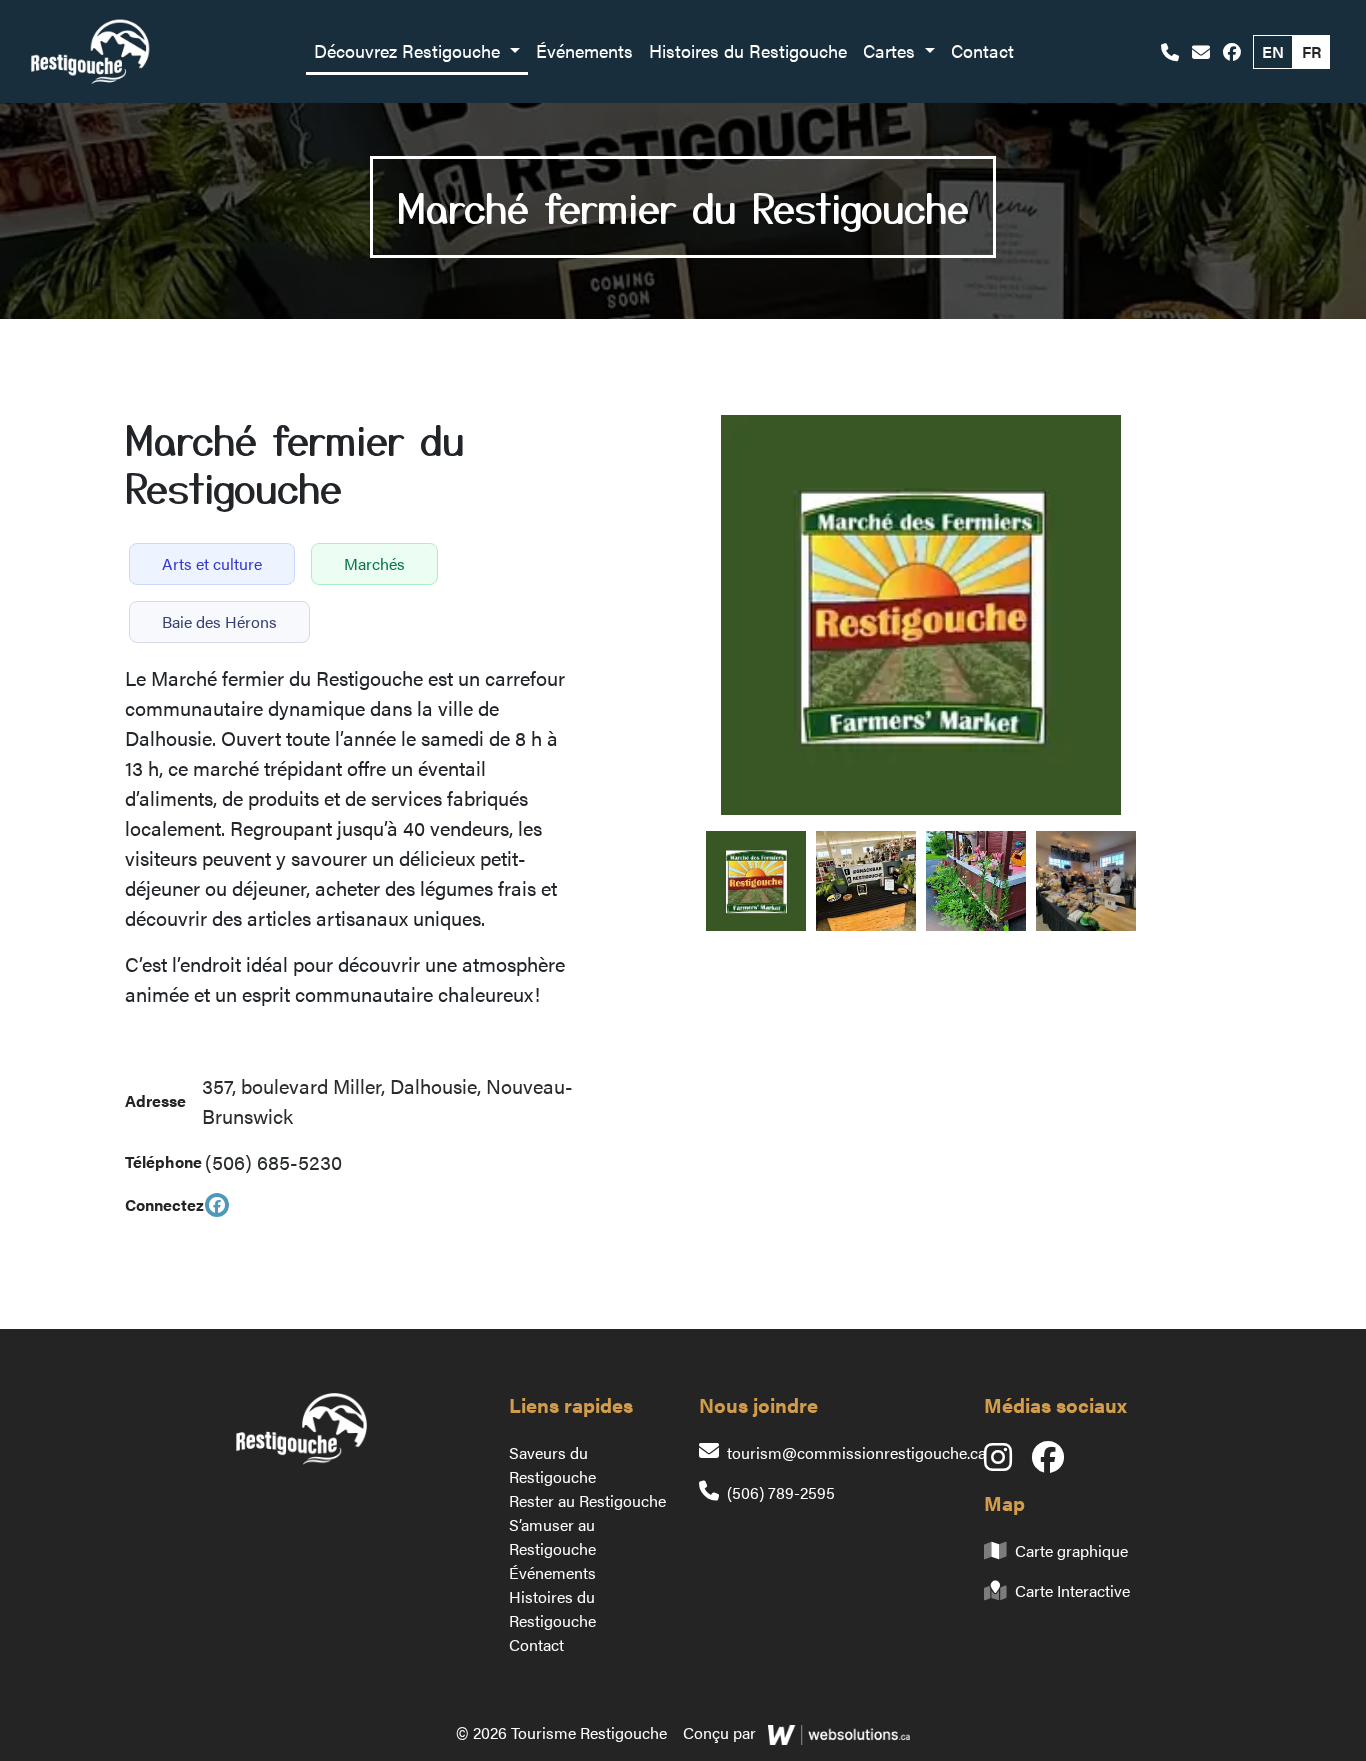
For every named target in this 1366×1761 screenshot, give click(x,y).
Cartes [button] (891, 50)
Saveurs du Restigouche (552, 1464)
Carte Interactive (1072, 1590)
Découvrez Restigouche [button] (409, 50)
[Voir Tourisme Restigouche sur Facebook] (1232, 51)
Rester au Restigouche (587, 1500)
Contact (982, 50)
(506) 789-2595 (781, 1492)
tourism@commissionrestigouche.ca (856, 1452)
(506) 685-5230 (273, 1161)
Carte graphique (1071, 1550)
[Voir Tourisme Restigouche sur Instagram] (1008, 1462)
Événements (584, 50)
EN (1273, 51)
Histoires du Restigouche (748, 50)
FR (1311, 51)
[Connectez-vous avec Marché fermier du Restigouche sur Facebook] (217, 1205)
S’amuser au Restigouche (552, 1536)
